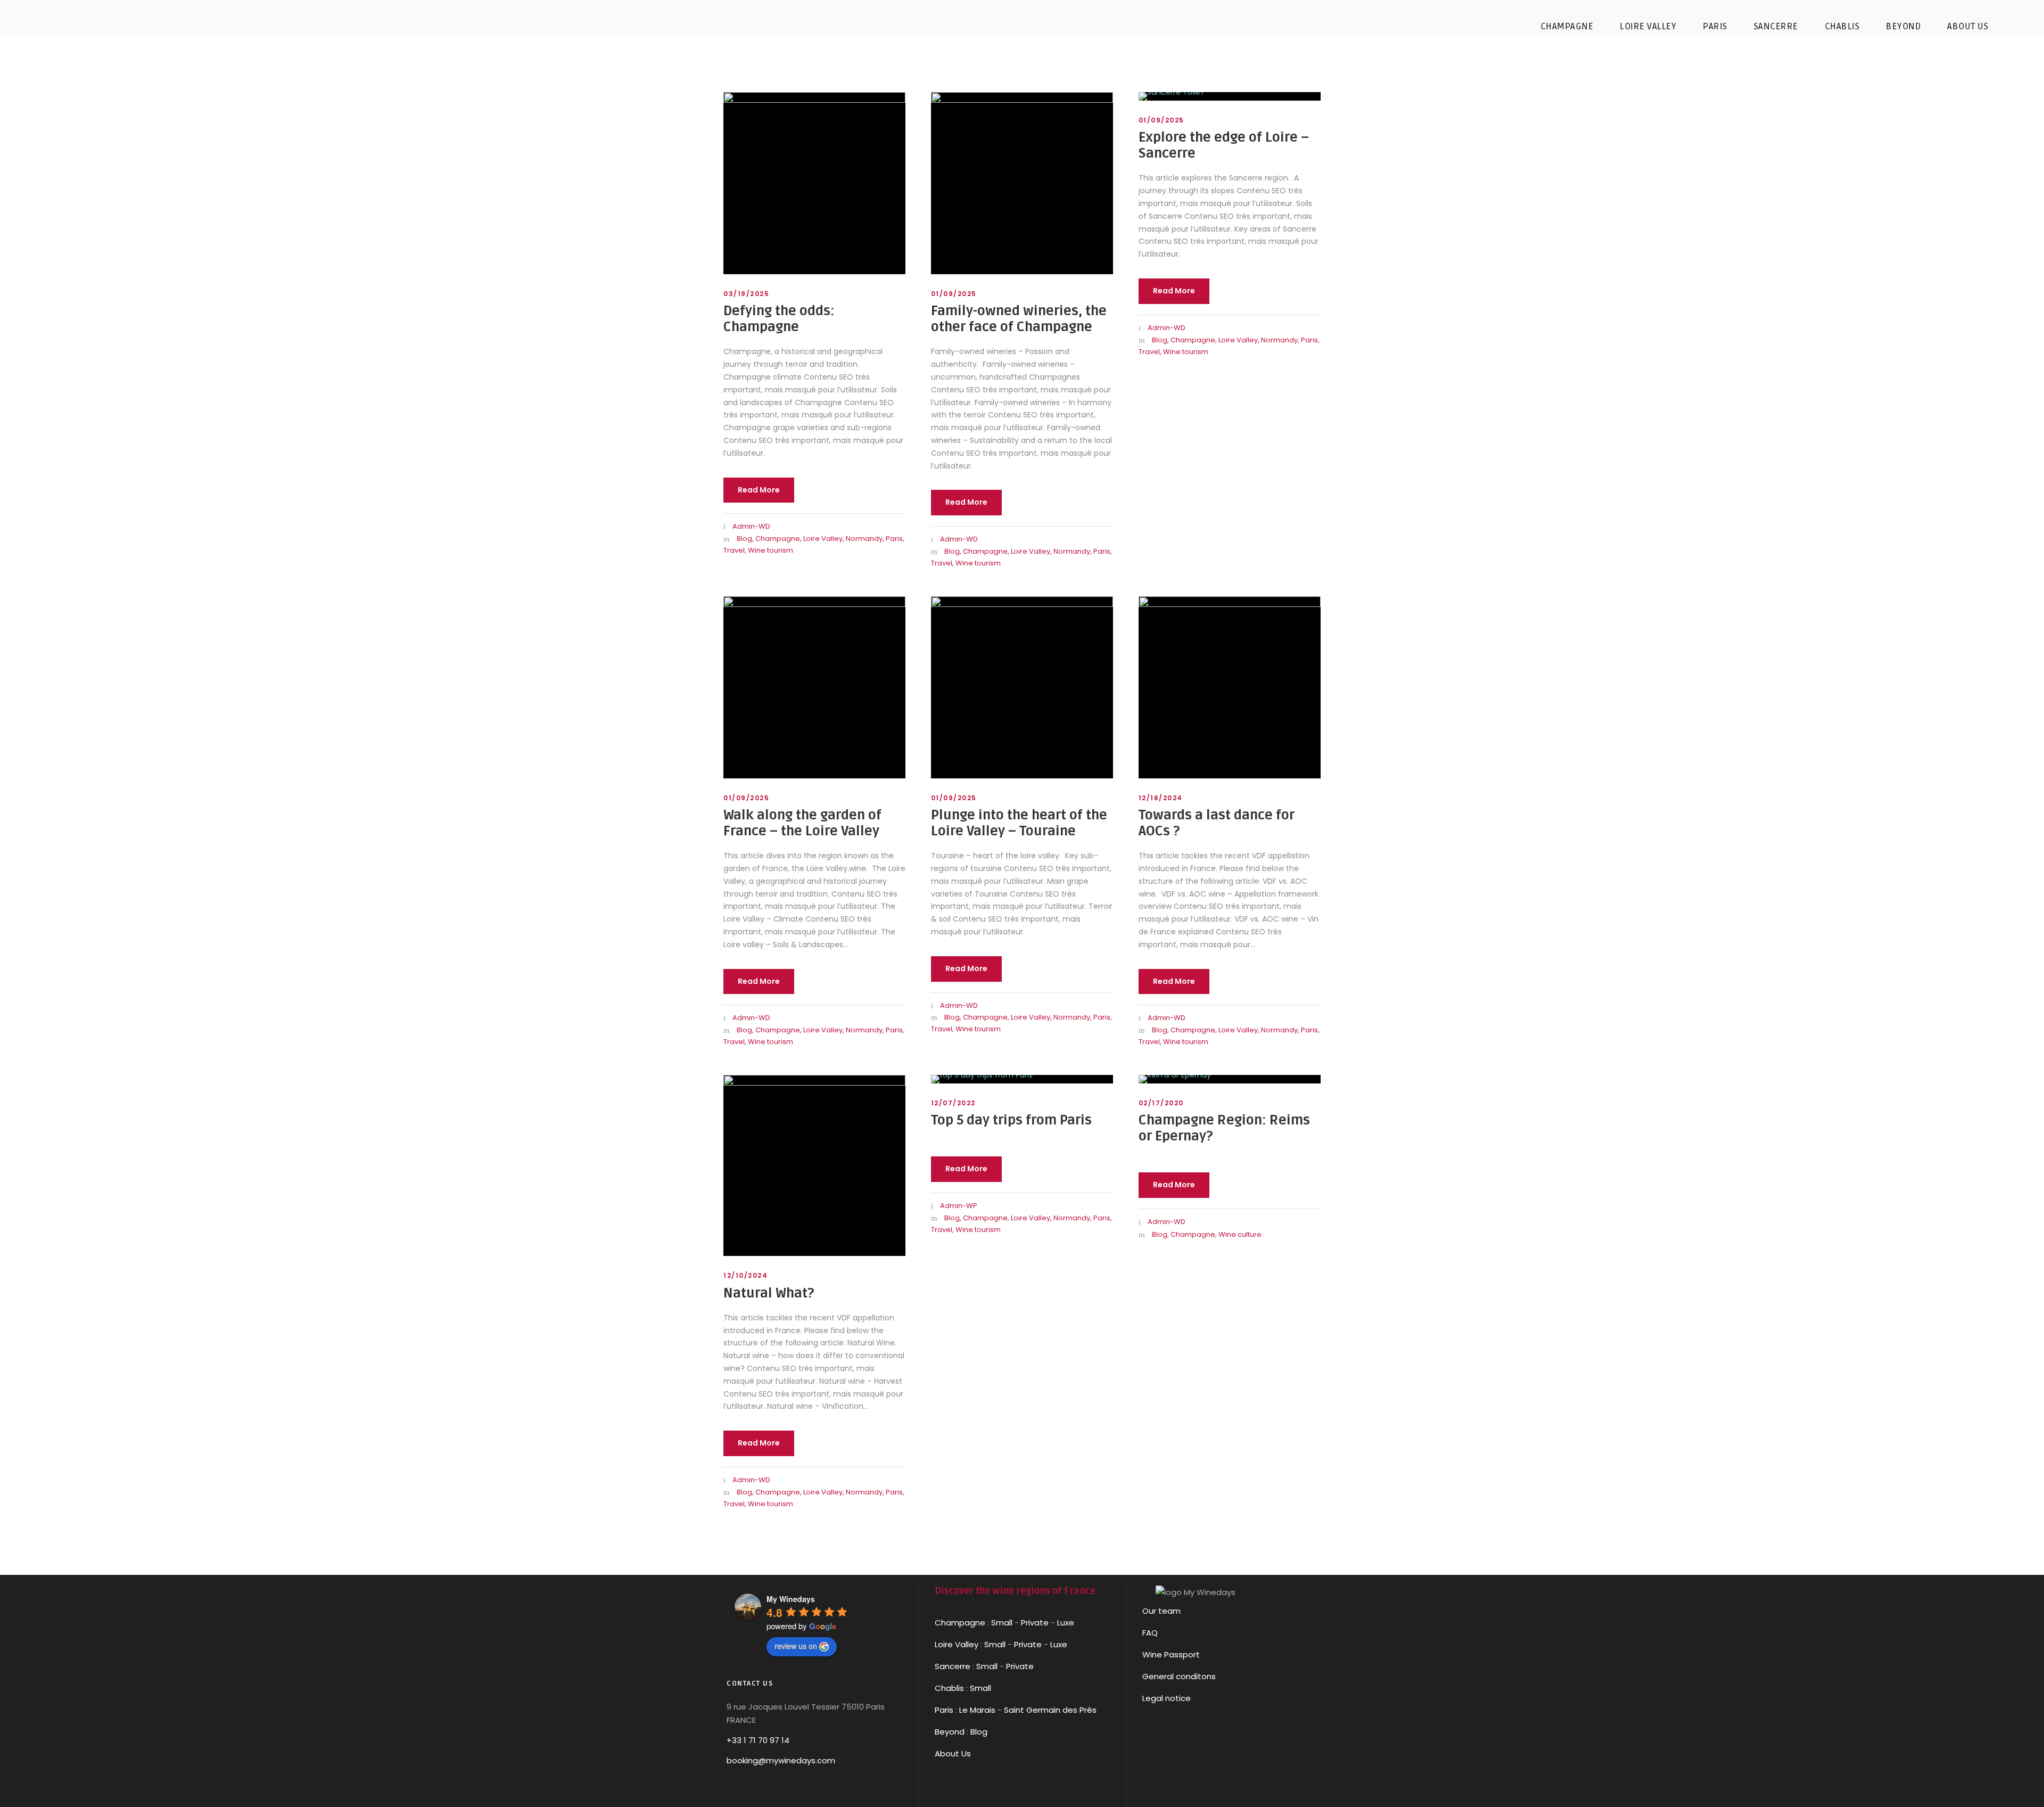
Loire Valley (823, 539)
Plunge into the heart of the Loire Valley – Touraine (1019, 823)
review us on (796, 1646)
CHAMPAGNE (1567, 26)
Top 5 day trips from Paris (1011, 1120)
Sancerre (953, 1666)
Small (1002, 1623)
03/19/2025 (746, 294)
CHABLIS (1842, 26)
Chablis (949, 1688)
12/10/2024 (745, 1275)
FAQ (1150, 1633)
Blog (744, 539)
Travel (734, 550)
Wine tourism (770, 550)
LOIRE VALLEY (1648, 26)
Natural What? (769, 1293)
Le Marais (976, 1710)
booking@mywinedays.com (781, 1760)
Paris (894, 539)
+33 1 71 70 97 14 (758, 1740)
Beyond (1903, 26)
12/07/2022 (953, 1103)
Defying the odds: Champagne (779, 319)
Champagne (778, 539)
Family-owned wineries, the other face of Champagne (1019, 319)
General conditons (1179, 1676)
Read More (759, 490)
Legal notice (1167, 1698)
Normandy (864, 539)
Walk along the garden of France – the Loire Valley (802, 823)
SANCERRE (1776, 26)
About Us (953, 1753)
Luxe (1066, 1623)
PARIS (1715, 26)
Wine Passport (1171, 1654)
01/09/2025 (954, 294)
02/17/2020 (1161, 1103)
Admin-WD (751, 526)
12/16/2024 (1161, 798)
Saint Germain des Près (1050, 1710)
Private (1035, 1623)
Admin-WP (959, 1206)
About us (1968, 26)
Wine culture (1240, 1234)
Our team (1161, 1611)
